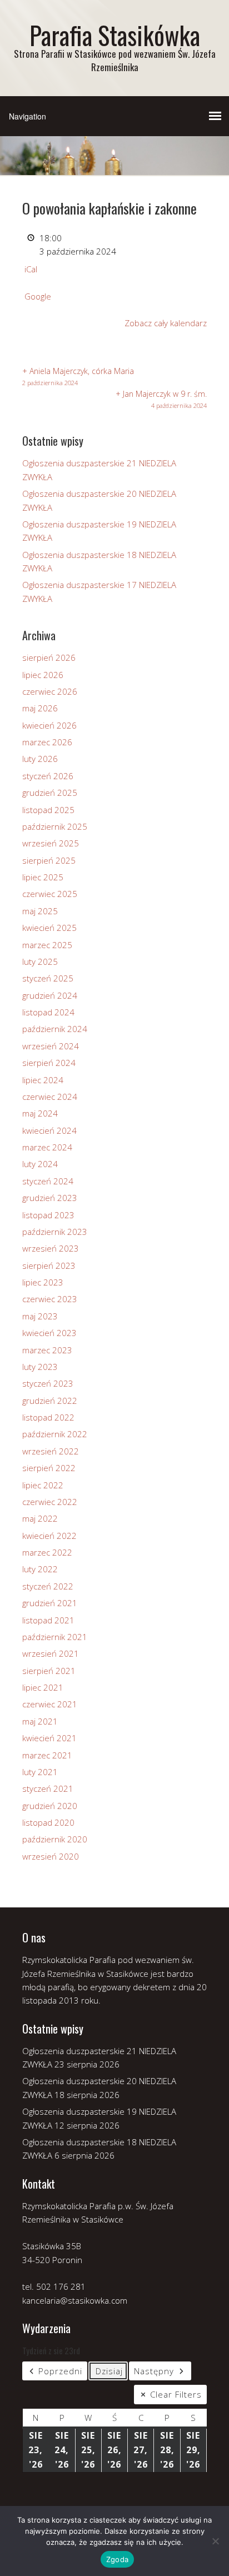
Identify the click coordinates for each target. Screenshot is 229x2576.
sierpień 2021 (49, 1671)
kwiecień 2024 (49, 1130)
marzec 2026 (47, 742)
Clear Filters (176, 2394)
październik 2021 (55, 1637)
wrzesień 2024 (51, 1046)
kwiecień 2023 (49, 1333)
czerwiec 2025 (50, 894)
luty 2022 (40, 1569)
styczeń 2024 (48, 1181)
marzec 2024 (47, 1147)
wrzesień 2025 (51, 843)
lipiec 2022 (43, 1485)
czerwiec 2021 (50, 1704)
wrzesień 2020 (51, 1856)
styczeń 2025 (48, 978)
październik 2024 (55, 1029)
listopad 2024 (48, 1012)
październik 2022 (55, 1434)
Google (38, 296)
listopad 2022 (48, 1417)
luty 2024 (40, 1164)
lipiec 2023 (43, 1282)
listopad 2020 (48, 1822)
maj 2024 (40, 1113)
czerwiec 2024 (50, 1097)
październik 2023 (55, 1232)
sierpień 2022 (49, 1468)
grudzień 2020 (50, 1806)
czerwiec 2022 (50, 1502)
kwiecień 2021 (49, 1738)
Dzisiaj (109, 2371)
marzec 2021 (47, 1755)
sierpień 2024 (49, 1063)
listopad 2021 (48, 1620)
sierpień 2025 (49, 860)
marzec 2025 (47, 945)
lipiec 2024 (43, 1080)
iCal (31, 269)
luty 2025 (40, 961)
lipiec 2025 (43, 877)
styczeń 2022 (48, 1586)
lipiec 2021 (43, 1687)
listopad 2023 (48, 1215)
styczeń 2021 (48, 1788)
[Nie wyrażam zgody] (215, 2541)
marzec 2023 (47, 1350)
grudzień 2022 (50, 1401)
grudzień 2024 (50, 995)
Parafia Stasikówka (115, 35)
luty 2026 (40, 759)
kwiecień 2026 (49, 725)
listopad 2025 (48, 810)
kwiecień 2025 (49, 928)
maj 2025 (40, 911)
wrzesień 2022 (51, 1451)
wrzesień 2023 (51, 1248)
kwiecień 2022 (49, 1536)
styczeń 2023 (48, 1383)
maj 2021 (40, 1721)
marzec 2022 (47, 1552)
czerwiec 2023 (50, 1299)
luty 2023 (40, 1367)
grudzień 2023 (50, 1198)
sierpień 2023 (49, 1265)
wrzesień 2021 (51, 1653)
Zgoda (117, 2559)
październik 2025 (55, 826)
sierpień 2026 (49, 657)
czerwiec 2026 (50, 691)
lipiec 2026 (43, 675)
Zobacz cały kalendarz (166, 323)
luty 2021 (40, 1772)
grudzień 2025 (50, 793)
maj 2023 (40, 1316)
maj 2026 (40, 708)
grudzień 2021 (50, 1603)
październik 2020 (55, 1839)
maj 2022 (40, 1518)
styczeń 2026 (48, 776)
